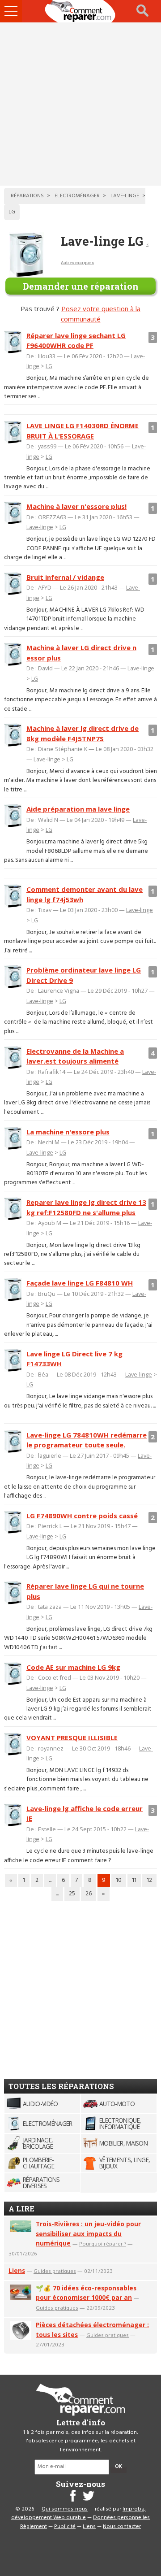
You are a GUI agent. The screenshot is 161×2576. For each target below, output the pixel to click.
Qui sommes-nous (65, 2509)
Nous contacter (122, 2527)
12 (149, 1880)
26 (89, 1894)
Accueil (80, 11)
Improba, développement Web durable (78, 2514)
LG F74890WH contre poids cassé (82, 1516)
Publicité (65, 2527)
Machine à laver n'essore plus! (76, 506)
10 (119, 1880)
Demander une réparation (81, 286)
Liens (17, 2270)
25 (72, 1894)
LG (49, 366)
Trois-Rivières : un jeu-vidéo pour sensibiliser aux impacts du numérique (88, 2234)
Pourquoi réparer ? (103, 2244)
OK (119, 2467)
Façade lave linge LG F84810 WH (80, 1283)
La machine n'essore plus (68, 1132)
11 (134, 1880)
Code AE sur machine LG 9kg (73, 1667)
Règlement (34, 2527)
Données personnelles (121, 2518)
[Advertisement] (80, 104)
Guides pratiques (55, 2271)
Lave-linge (40, 527)
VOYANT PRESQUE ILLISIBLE (72, 1738)
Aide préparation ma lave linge (78, 809)
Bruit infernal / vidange (65, 577)
